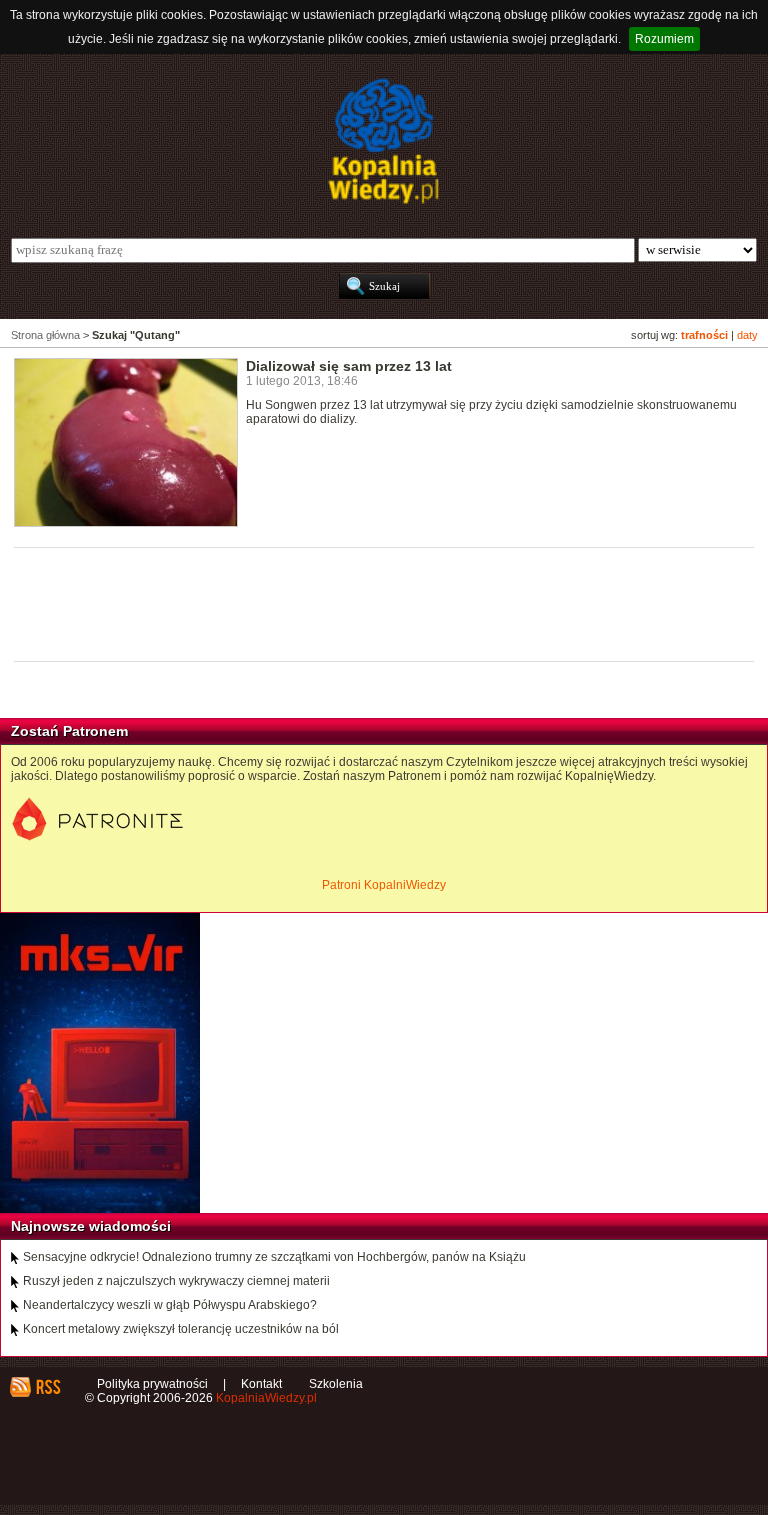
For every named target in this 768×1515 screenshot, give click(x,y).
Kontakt (261, 1384)
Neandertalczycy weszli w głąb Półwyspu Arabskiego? (170, 1305)
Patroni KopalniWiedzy (384, 885)
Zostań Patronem (69, 731)
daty (747, 335)
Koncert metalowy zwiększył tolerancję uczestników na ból (181, 1329)
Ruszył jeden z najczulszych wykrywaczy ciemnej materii (176, 1281)
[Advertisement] (378, 603)
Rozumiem (664, 39)
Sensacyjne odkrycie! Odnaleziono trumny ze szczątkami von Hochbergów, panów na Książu (274, 1257)
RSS (47, 1387)
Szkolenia (336, 1384)
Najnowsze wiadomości (91, 1226)
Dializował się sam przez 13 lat (349, 366)
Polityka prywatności (152, 1384)
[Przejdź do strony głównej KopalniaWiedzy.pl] (384, 141)
